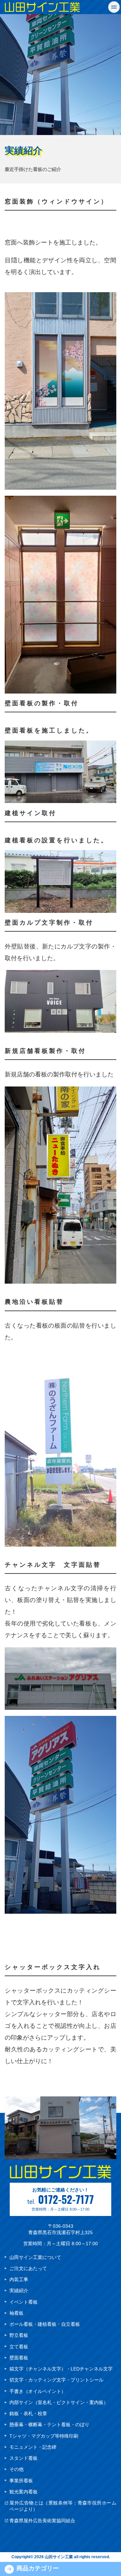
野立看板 (19, 2335)
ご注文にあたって (28, 2268)
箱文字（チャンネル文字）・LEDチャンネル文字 (61, 2369)
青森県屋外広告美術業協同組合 (42, 2521)
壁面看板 (19, 2358)
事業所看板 (21, 2481)
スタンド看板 (24, 2458)
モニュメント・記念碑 (33, 2447)
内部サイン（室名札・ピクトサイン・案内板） (59, 2402)
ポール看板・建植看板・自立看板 (45, 2324)
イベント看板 (24, 2302)
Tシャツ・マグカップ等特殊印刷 (44, 2436)
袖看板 (16, 2313)
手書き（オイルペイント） (38, 2391)
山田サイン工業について (35, 2257)
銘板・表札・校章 (28, 2413)
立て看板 (19, 2347)
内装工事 (19, 2279)
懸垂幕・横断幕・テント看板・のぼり (49, 2425)
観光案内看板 (24, 2492)
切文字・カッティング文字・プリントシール (56, 2380)
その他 (16, 2469)
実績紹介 (19, 2291)
